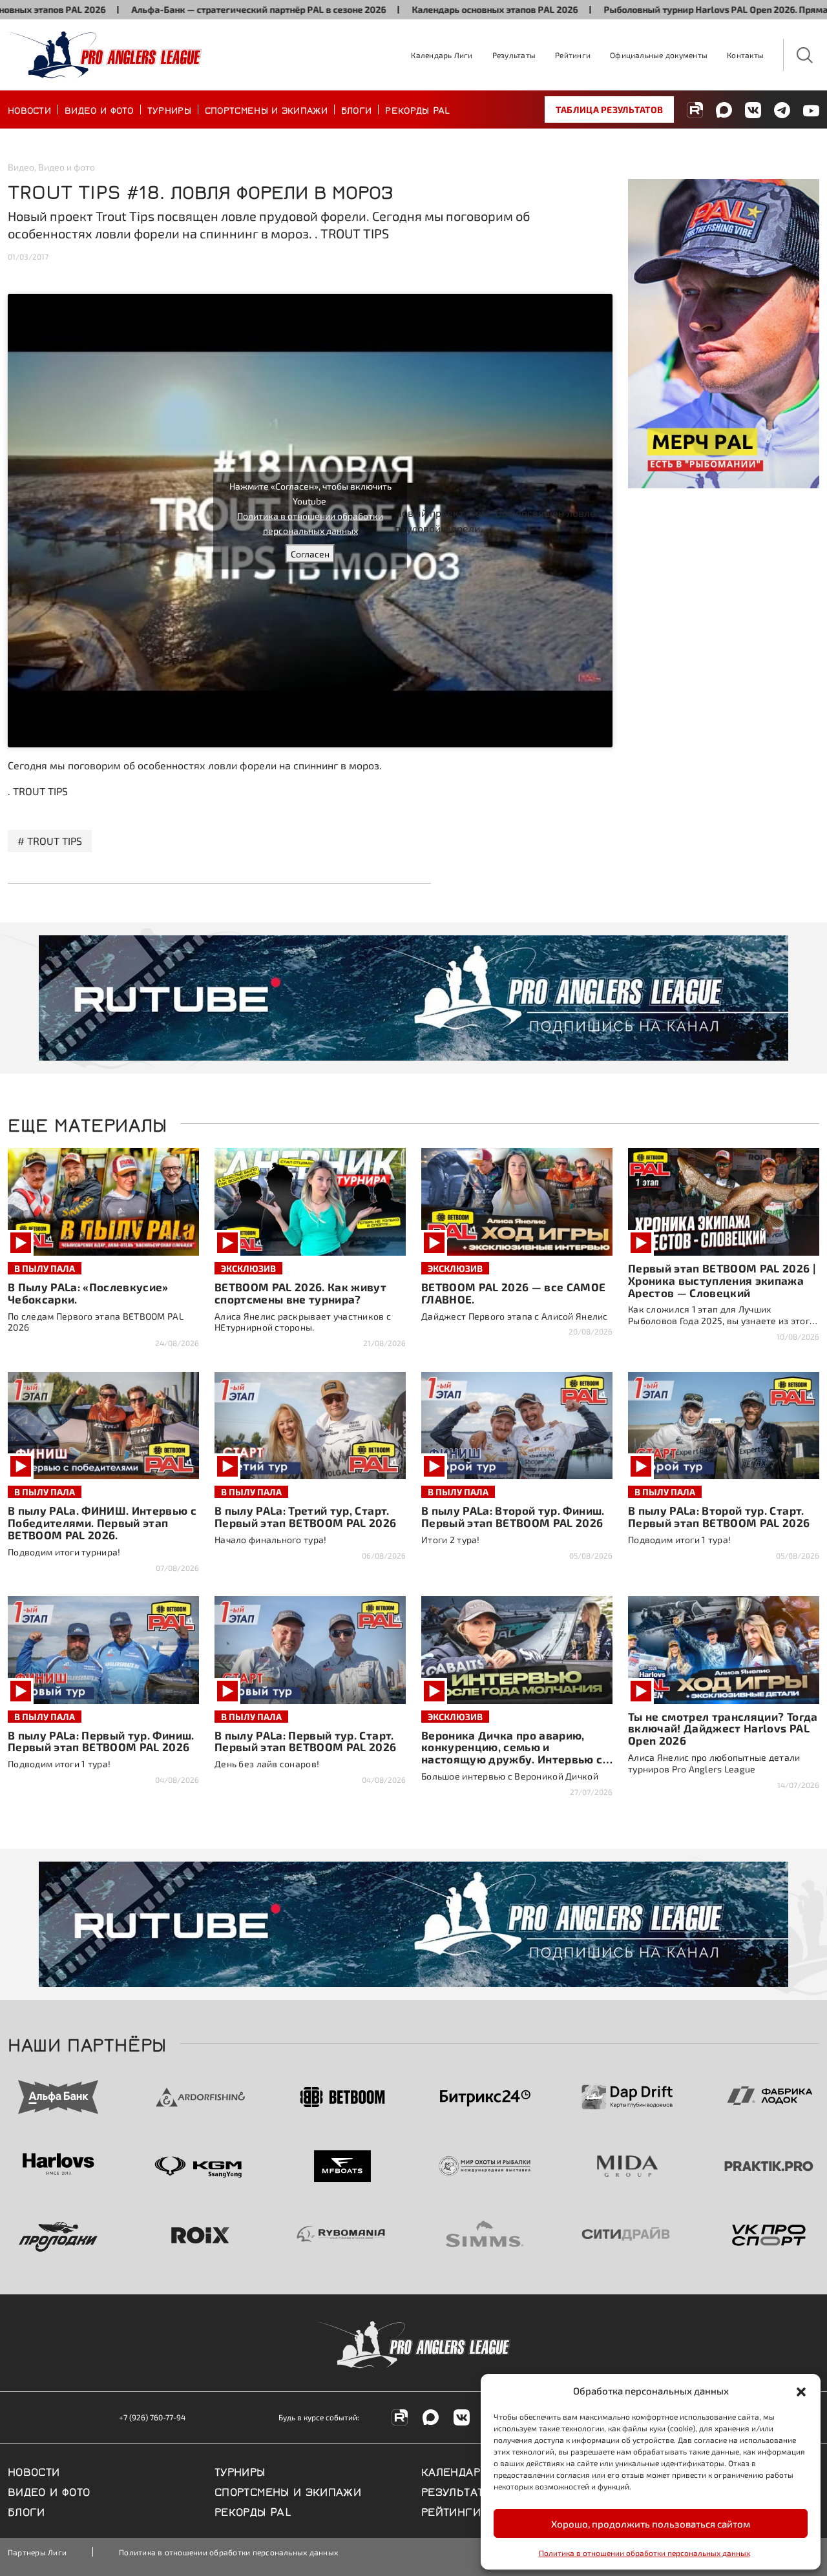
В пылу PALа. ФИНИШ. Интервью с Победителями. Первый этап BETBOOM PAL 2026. (102, 1522)
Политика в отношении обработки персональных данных (644, 2553)
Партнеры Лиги (37, 2552)
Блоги (357, 109)
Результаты (514, 55)
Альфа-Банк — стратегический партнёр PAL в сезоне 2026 (189, 9)
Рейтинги (573, 55)
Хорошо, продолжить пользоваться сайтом (651, 2524)
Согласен (310, 554)
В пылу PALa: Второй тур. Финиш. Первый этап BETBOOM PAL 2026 (513, 1516)
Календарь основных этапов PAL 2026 (425, 9)
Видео (21, 167)
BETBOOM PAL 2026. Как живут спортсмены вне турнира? (300, 1293)
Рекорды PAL (417, 109)
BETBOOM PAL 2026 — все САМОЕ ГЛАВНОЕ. (514, 1293)
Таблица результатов (609, 109)
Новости (29, 109)
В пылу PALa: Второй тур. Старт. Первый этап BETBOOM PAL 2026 (719, 1516)
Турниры (169, 109)
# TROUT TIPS (50, 841)
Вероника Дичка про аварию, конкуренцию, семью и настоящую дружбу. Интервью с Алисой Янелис (512, 1753)
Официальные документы (659, 55)
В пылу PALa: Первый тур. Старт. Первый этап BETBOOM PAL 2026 (306, 1741)
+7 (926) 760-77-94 (152, 2417)
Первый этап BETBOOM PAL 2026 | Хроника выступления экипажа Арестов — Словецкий (722, 1280)
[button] (801, 2391)
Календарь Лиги (442, 55)
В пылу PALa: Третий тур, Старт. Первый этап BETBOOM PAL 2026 (306, 1516)
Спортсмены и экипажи (266, 109)
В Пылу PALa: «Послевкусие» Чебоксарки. (88, 1293)
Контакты (745, 55)
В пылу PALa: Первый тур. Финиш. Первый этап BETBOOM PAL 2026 (101, 1741)
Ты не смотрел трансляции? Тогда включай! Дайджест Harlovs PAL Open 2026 (723, 1729)
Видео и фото (99, 109)
